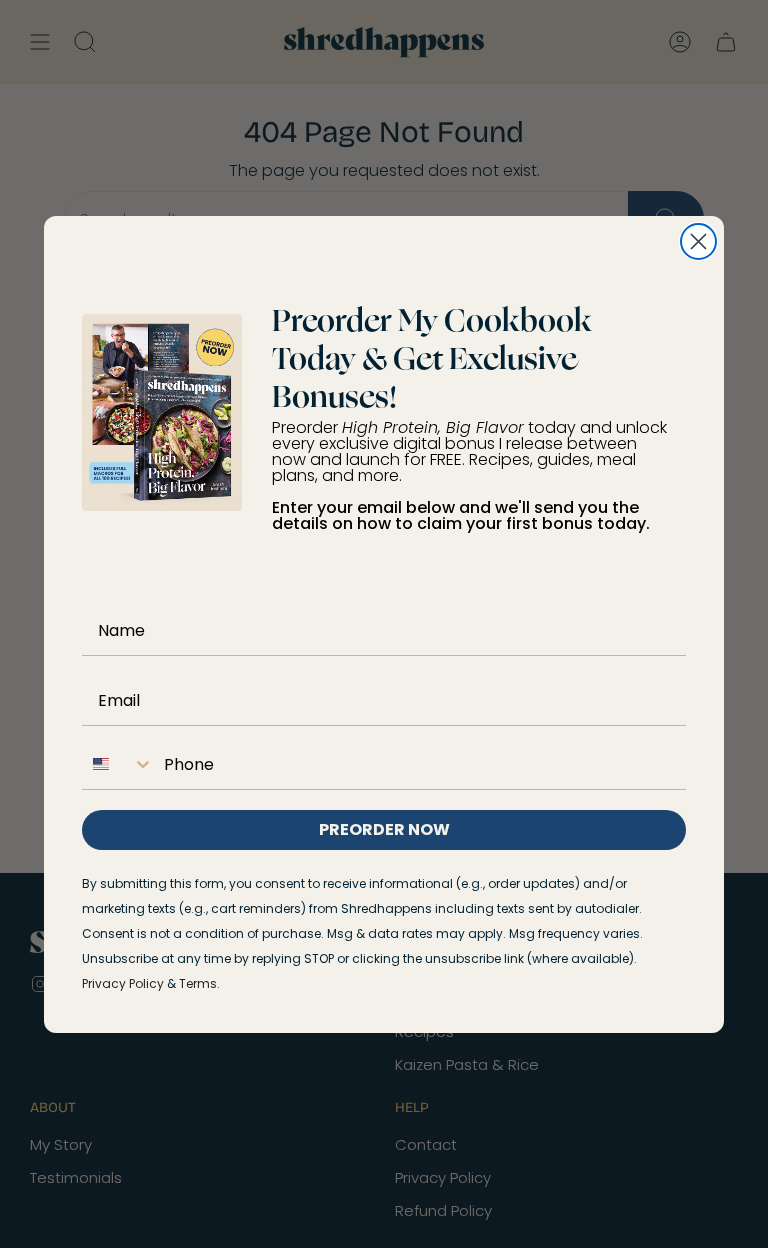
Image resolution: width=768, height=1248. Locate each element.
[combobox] (118, 764)
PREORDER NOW (384, 829)
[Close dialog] (698, 241)
